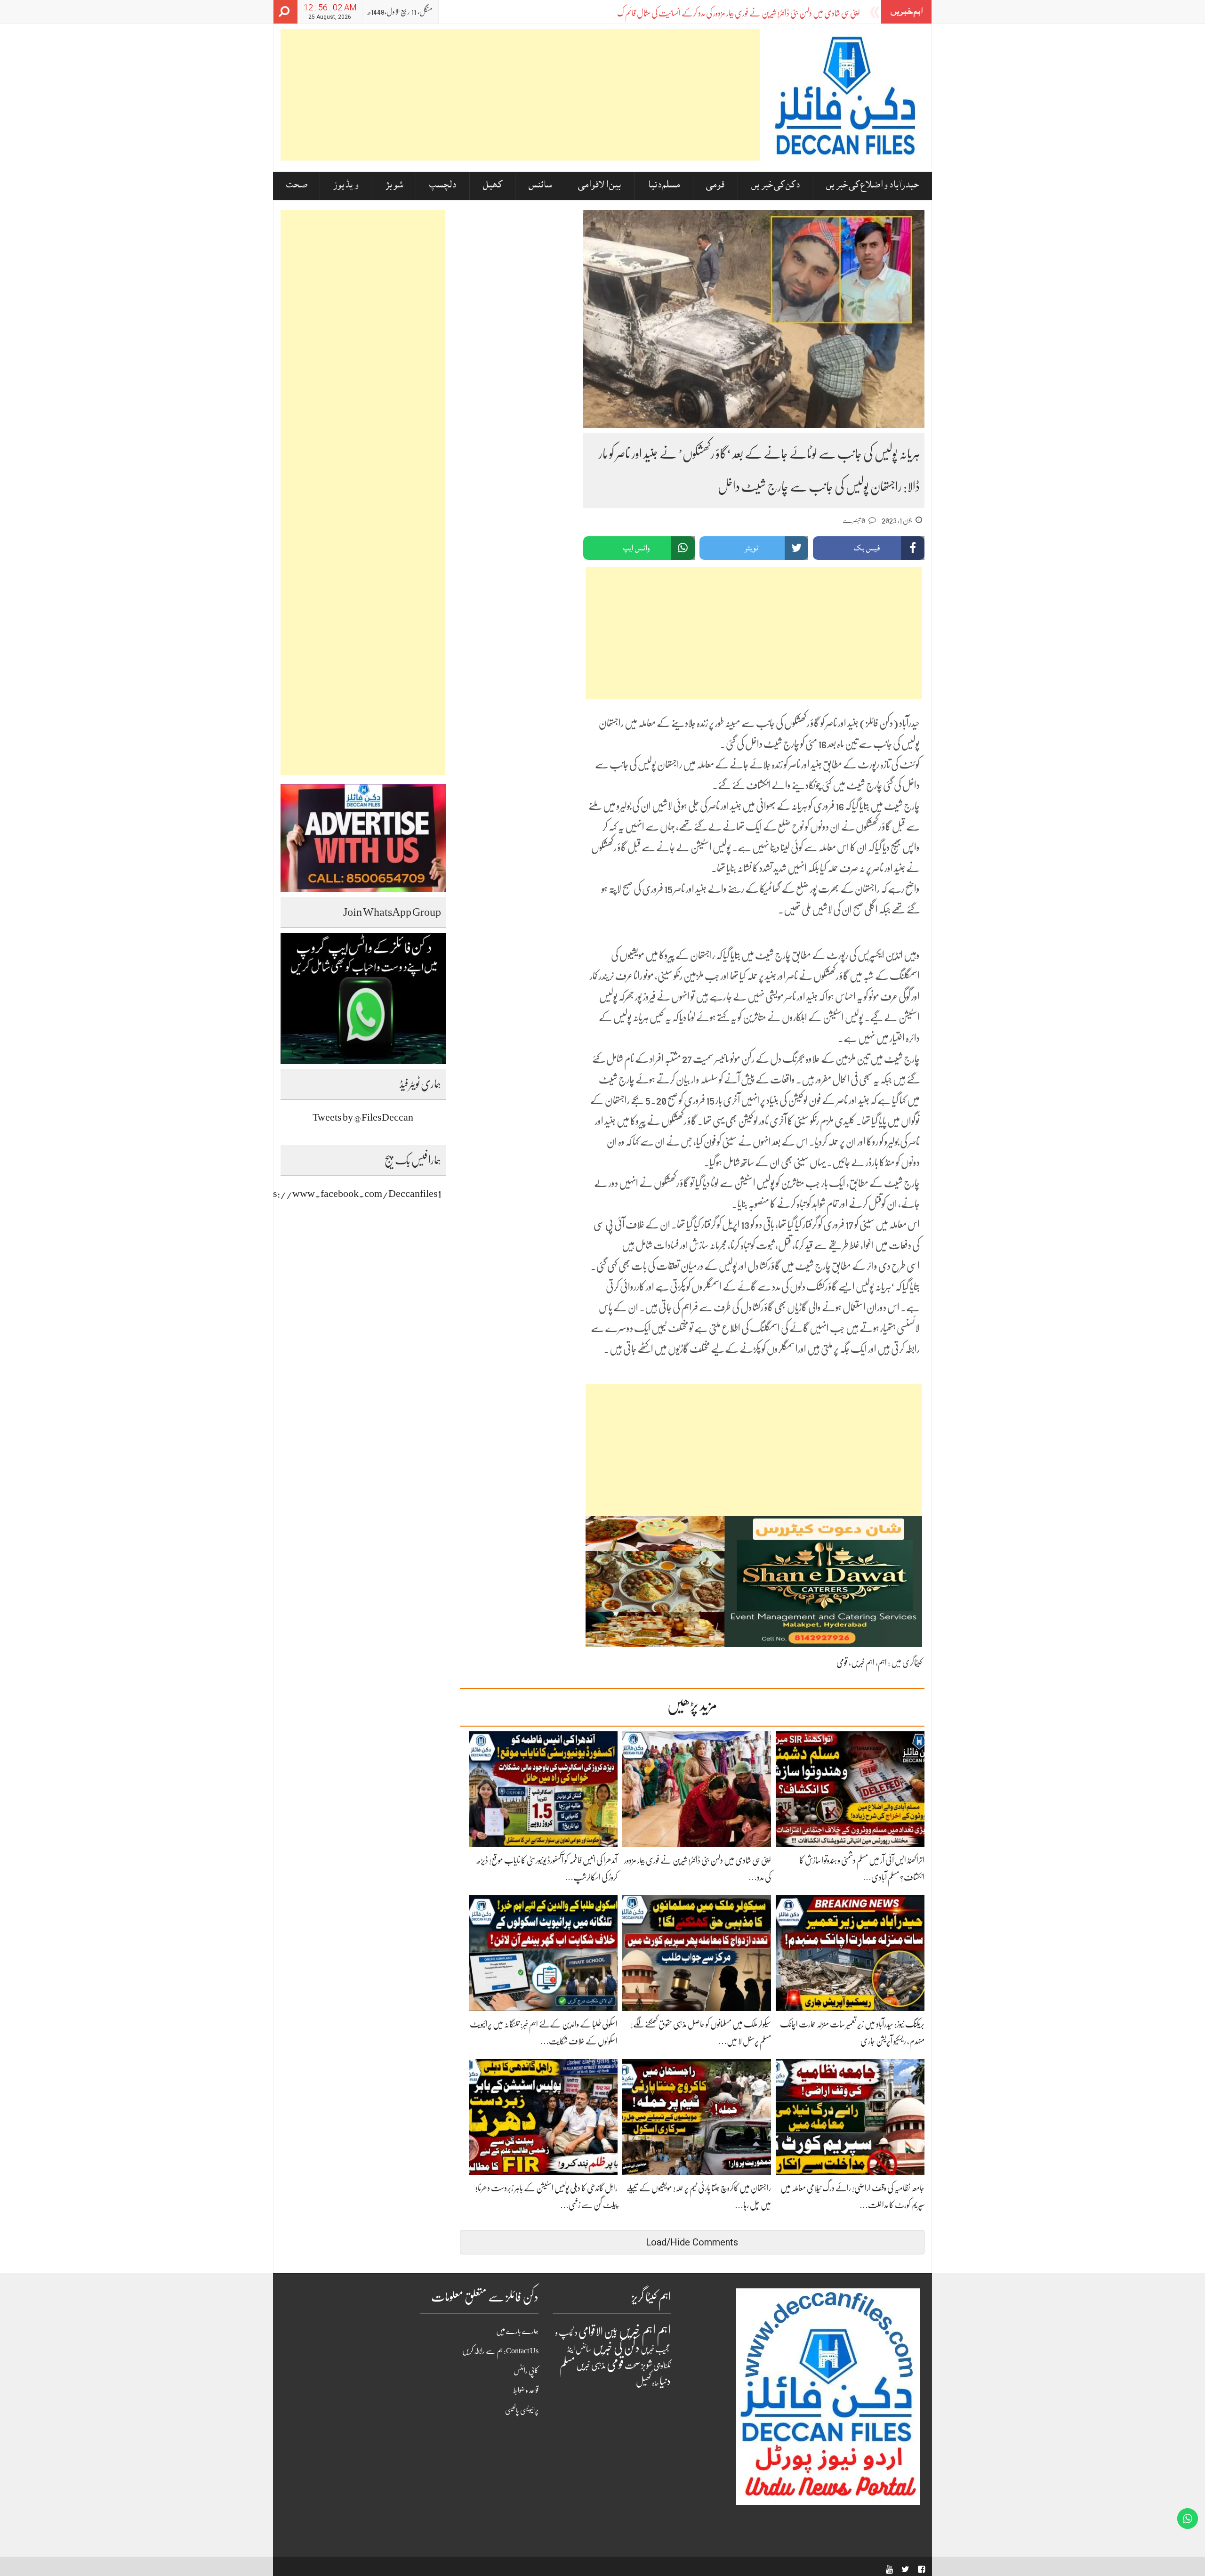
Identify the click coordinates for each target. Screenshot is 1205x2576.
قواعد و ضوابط (526, 2390)
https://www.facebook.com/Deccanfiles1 (349, 1193)
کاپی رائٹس (526, 2371)
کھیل (493, 186)
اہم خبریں (863, 1663)
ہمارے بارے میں (517, 2331)
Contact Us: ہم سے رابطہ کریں (500, 2351)
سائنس (540, 186)
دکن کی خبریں (775, 186)
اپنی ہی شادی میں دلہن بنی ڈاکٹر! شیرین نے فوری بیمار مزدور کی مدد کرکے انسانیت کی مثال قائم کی (739, 13)
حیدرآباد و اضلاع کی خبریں (872, 186)
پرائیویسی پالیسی (522, 2410)
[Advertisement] (520, 95)
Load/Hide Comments (692, 2242)
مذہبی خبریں (591, 2366)
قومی (715, 186)
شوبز (394, 186)
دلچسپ (443, 186)
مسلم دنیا (664, 186)
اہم (882, 1663)
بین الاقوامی (599, 186)
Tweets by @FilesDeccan (363, 1117)
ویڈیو (655, 2383)
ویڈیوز (346, 186)
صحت (297, 186)
